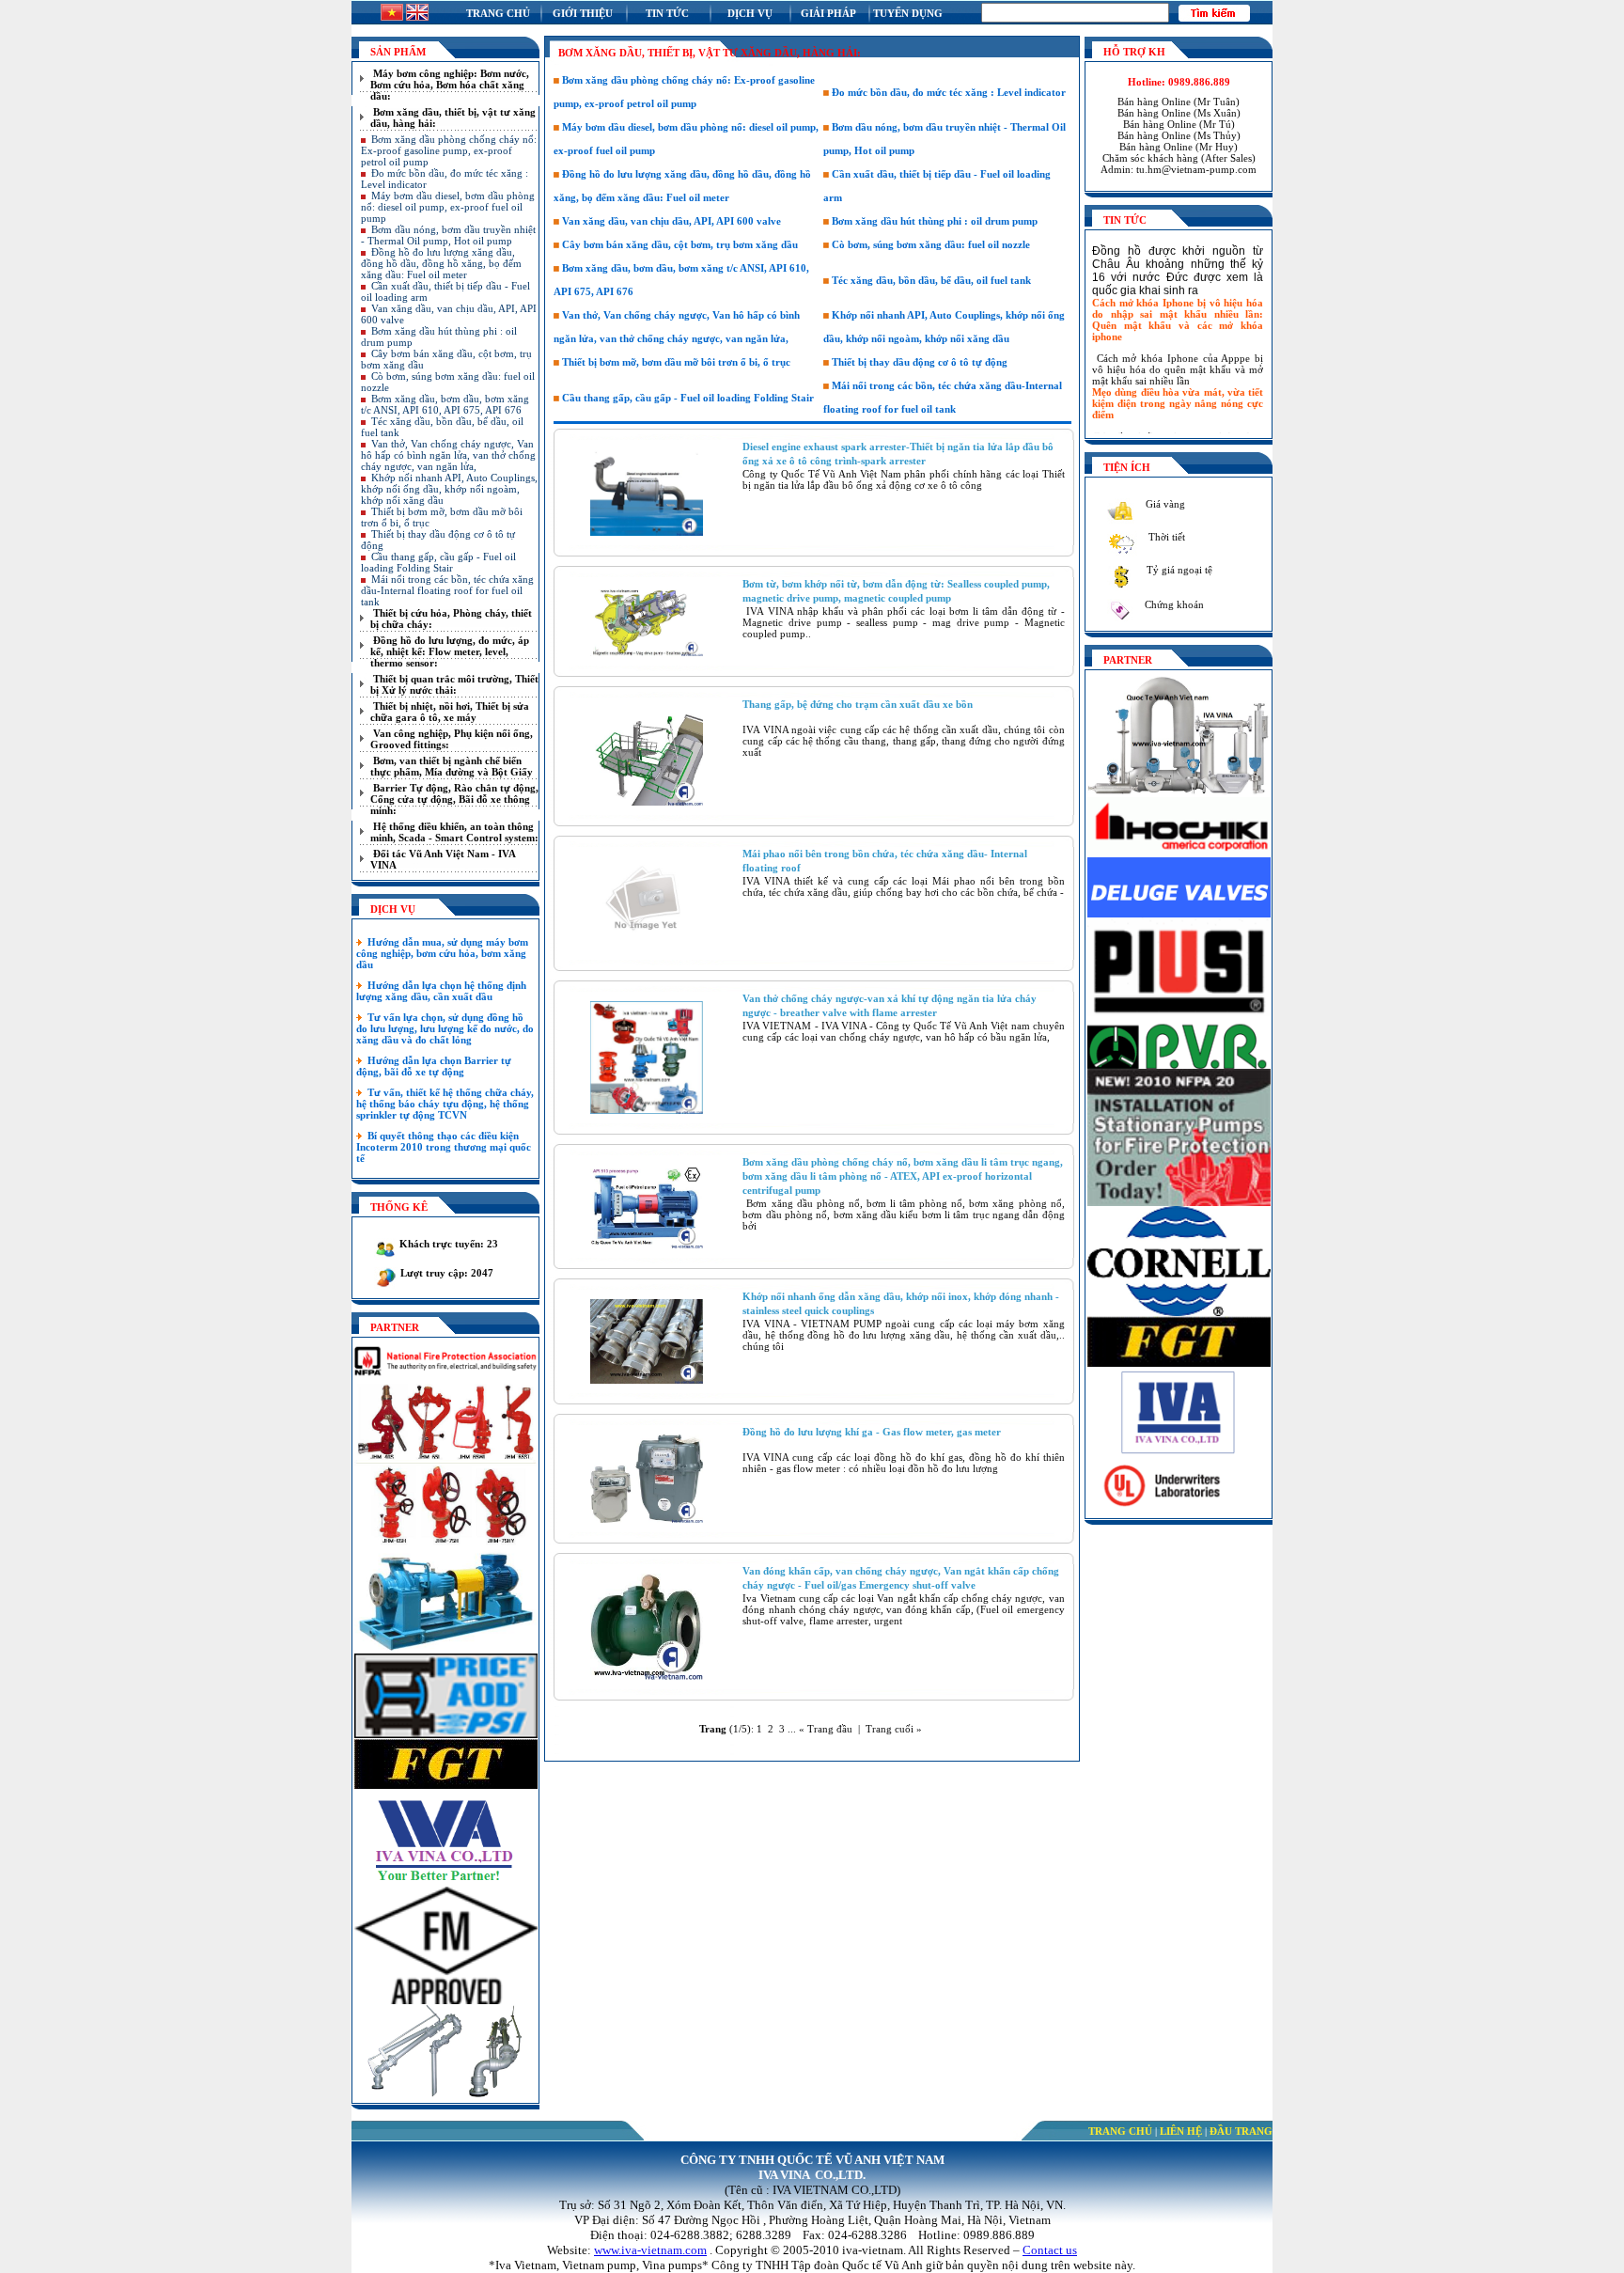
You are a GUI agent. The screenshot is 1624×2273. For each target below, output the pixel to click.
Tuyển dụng (908, 13)
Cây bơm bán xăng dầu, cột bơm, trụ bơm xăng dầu (679, 244)
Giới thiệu (583, 13)
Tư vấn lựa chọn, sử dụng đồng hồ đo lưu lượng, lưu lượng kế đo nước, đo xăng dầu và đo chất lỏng (445, 1028)
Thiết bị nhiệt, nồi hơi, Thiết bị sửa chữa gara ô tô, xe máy (450, 712)
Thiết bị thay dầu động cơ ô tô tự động (918, 362)
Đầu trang (1241, 2131)
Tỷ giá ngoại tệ (1178, 570)
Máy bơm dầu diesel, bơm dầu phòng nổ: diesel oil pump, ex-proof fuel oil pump (448, 207)
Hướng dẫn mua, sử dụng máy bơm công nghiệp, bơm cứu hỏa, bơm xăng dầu (442, 953)
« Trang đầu (826, 1729)
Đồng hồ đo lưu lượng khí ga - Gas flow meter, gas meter (872, 1432)
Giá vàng (1164, 504)
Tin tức (667, 13)
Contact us (1050, 2250)
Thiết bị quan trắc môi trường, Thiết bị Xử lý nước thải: (454, 684)
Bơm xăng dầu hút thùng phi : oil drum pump (933, 221)
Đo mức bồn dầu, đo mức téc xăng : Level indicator (947, 92)
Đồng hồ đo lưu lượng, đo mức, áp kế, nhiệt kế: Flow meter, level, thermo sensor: (450, 651)
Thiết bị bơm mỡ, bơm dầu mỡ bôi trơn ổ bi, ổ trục (675, 362)
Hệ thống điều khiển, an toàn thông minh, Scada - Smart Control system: (454, 832)
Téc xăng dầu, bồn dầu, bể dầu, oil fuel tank (930, 280)
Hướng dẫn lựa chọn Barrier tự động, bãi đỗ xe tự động (434, 1066)
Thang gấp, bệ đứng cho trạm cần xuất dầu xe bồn (858, 704)
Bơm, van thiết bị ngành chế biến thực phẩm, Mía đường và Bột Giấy (452, 766)
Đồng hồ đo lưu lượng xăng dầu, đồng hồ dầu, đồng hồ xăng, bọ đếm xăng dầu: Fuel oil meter (441, 263)
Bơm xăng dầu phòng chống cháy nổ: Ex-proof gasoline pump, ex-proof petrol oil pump (449, 150)
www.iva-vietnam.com (650, 2250)
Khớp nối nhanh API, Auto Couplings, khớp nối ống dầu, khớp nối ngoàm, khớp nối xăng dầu (449, 489)
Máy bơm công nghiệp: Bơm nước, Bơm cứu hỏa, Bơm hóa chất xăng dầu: (450, 85)
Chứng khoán (1173, 604)
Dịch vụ (750, 13)
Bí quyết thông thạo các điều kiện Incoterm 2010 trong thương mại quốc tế (444, 1147)
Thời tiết (1165, 537)
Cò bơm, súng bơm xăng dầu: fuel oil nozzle (929, 244)
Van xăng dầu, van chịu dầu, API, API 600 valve (670, 221)
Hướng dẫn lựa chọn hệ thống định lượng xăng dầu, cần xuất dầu (441, 991)
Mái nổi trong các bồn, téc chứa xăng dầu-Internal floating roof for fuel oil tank (447, 590)
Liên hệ (1181, 2131)
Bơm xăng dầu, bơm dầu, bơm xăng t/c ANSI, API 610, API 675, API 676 (445, 404)
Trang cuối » (894, 1729)
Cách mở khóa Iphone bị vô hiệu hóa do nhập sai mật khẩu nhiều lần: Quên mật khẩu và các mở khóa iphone (1178, 299)
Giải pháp (828, 13)
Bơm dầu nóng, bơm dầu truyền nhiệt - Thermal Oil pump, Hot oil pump (448, 235)
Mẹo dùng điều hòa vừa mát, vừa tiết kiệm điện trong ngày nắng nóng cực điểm (1178, 383)
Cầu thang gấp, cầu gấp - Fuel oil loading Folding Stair (438, 562)
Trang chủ (498, 13)
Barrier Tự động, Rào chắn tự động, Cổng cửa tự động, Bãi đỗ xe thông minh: (454, 799)
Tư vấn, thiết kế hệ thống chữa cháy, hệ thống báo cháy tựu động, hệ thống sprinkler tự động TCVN (445, 1104)
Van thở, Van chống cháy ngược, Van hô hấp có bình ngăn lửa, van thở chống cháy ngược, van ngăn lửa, (448, 455)
